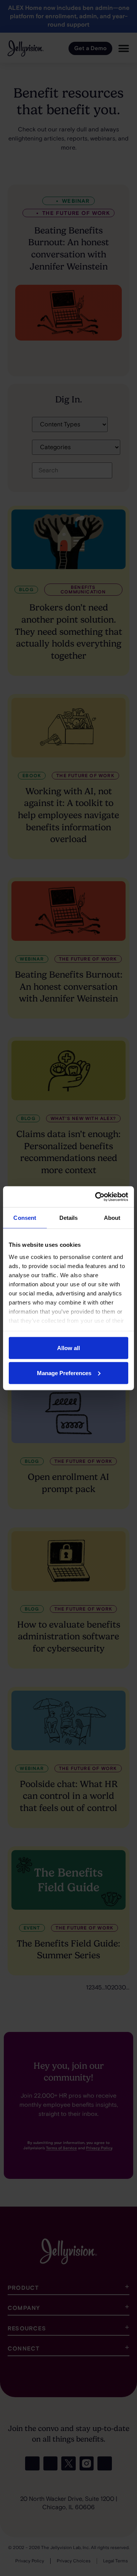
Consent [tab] (25, 1218)
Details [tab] (69, 1218)
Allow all (68, 1348)
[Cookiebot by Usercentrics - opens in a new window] (97, 1197)
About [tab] (112, 1218)
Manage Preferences (64, 1373)
